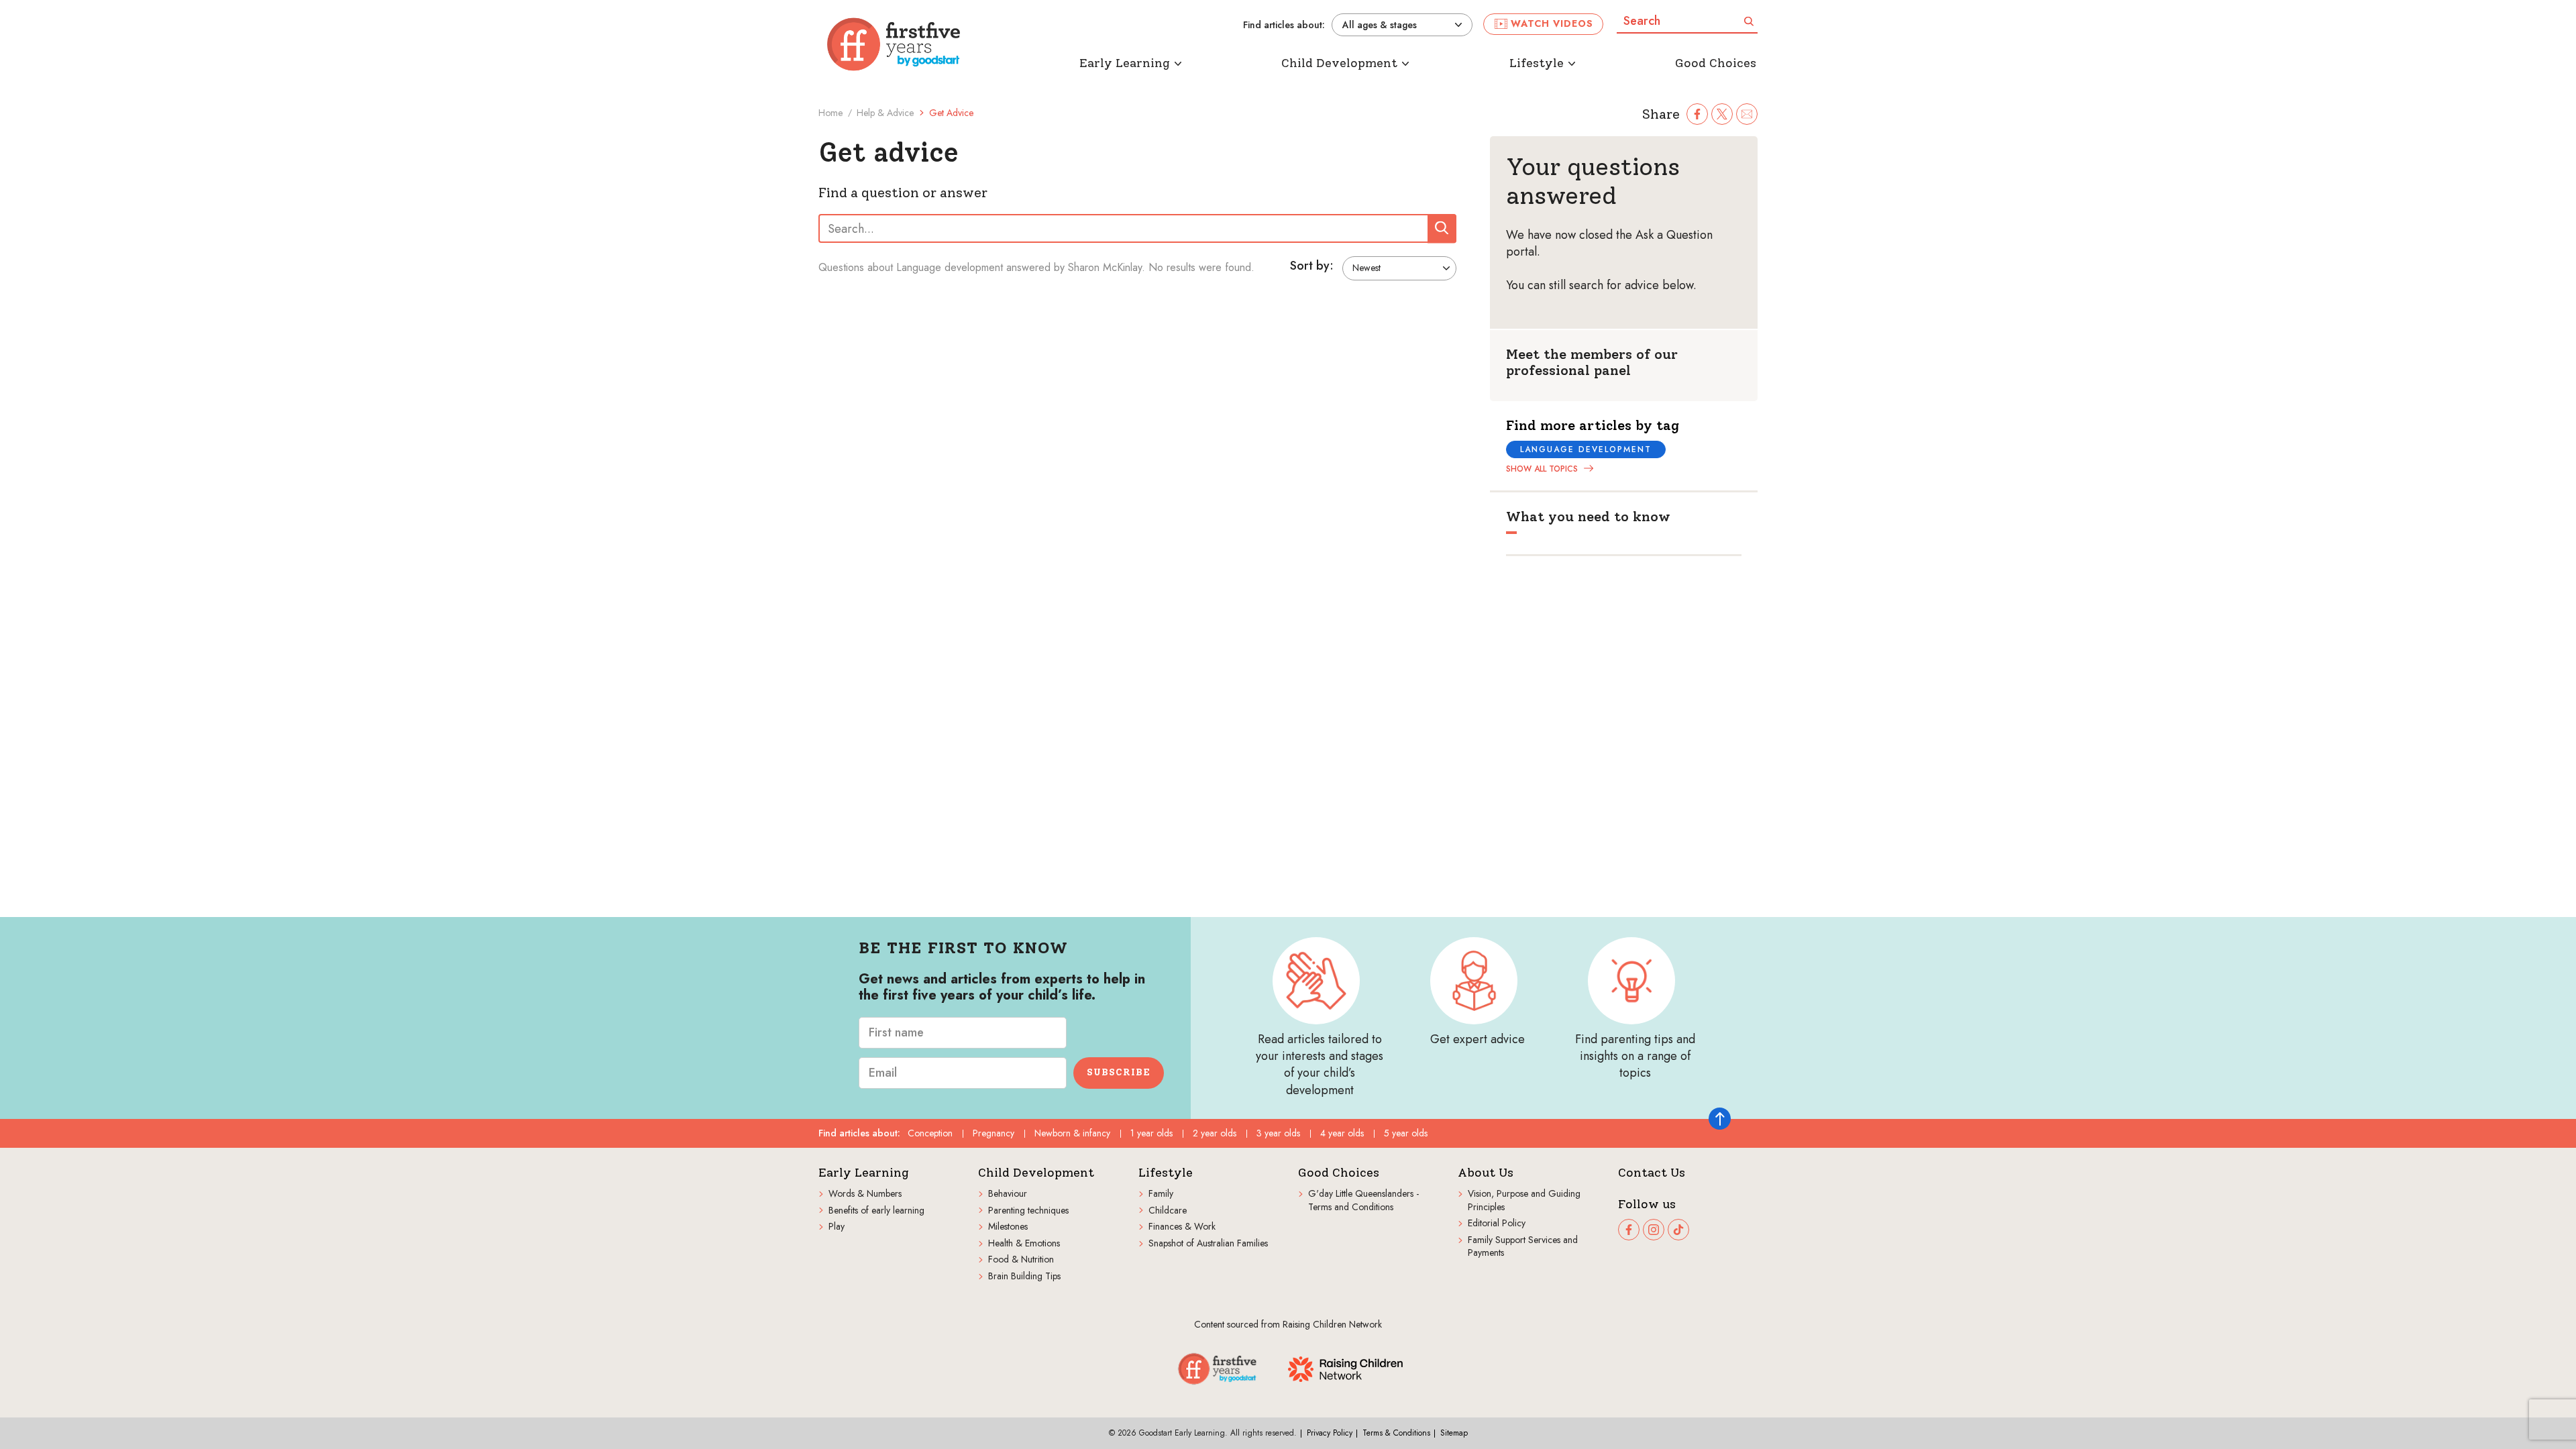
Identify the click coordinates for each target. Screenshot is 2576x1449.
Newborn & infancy (1072, 1133)
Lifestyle (1166, 1173)
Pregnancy (994, 1133)
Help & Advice (885, 113)
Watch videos (1552, 23)
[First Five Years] (894, 44)
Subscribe (1119, 1072)
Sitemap (1454, 1433)
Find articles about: (1284, 25)
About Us (1486, 1173)
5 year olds (1406, 1133)
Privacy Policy (1330, 1433)
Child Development (1036, 1173)
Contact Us (1652, 1173)
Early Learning (864, 1173)
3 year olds (1278, 1133)
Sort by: (1312, 266)
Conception (930, 1133)
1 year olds (1151, 1133)
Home (830, 113)
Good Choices (1339, 1173)
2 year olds (1215, 1133)
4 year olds (1342, 1133)
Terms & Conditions (1396, 1433)
